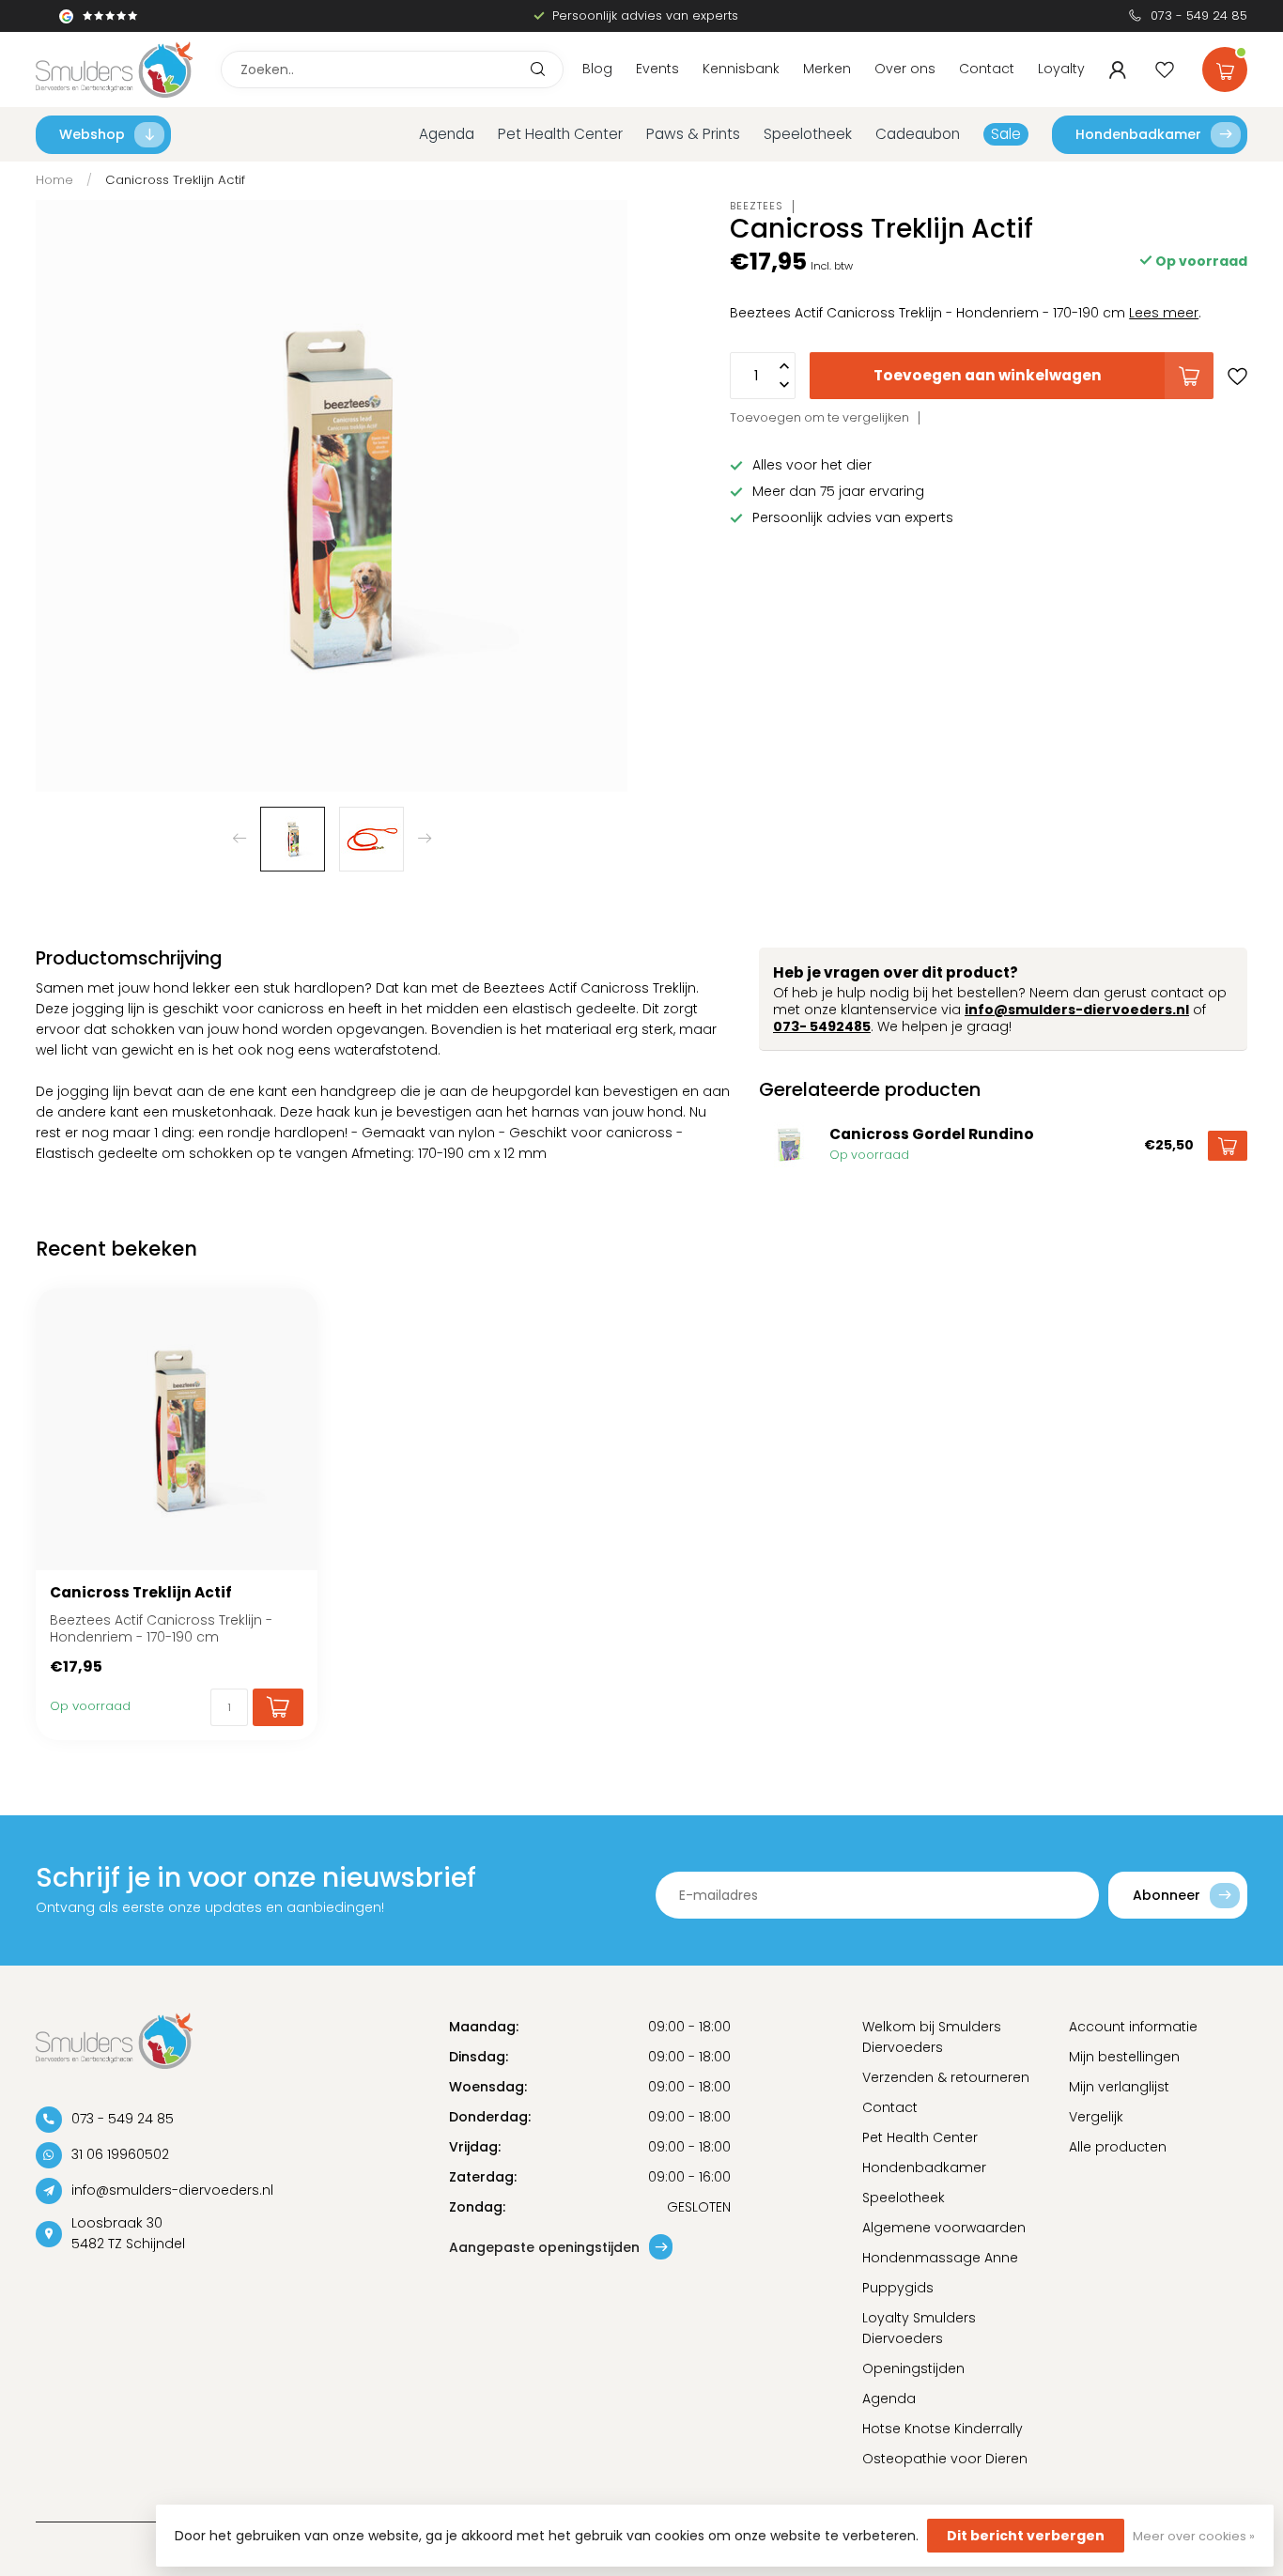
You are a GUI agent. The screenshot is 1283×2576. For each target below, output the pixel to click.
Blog (597, 69)
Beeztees (757, 206)
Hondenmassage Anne (940, 2258)
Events (657, 69)
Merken (827, 69)
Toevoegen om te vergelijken (819, 417)
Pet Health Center (560, 134)
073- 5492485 (822, 1026)
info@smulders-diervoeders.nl (1077, 1010)
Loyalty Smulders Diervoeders (919, 2328)
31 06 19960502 (120, 2154)
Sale (1006, 134)
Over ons (905, 69)
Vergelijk (1096, 2117)
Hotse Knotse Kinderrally (943, 2429)
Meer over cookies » (1194, 2536)
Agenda (447, 134)
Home (54, 180)
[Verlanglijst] (1165, 69)
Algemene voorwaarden (944, 2228)
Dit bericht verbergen (1026, 2536)
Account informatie (1133, 2027)
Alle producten (1118, 2147)
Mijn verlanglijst (1119, 2087)
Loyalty (1061, 69)
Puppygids (898, 2288)
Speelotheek (808, 134)
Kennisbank (741, 69)
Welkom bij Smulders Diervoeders (932, 2037)
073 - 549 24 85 (1199, 15)
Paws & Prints (693, 134)
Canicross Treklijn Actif (175, 180)
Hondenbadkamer (1138, 134)
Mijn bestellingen (1124, 2057)
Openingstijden (913, 2368)
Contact (987, 69)
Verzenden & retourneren (946, 2077)
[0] (1225, 66)
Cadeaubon (918, 134)
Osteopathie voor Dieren (945, 2459)
